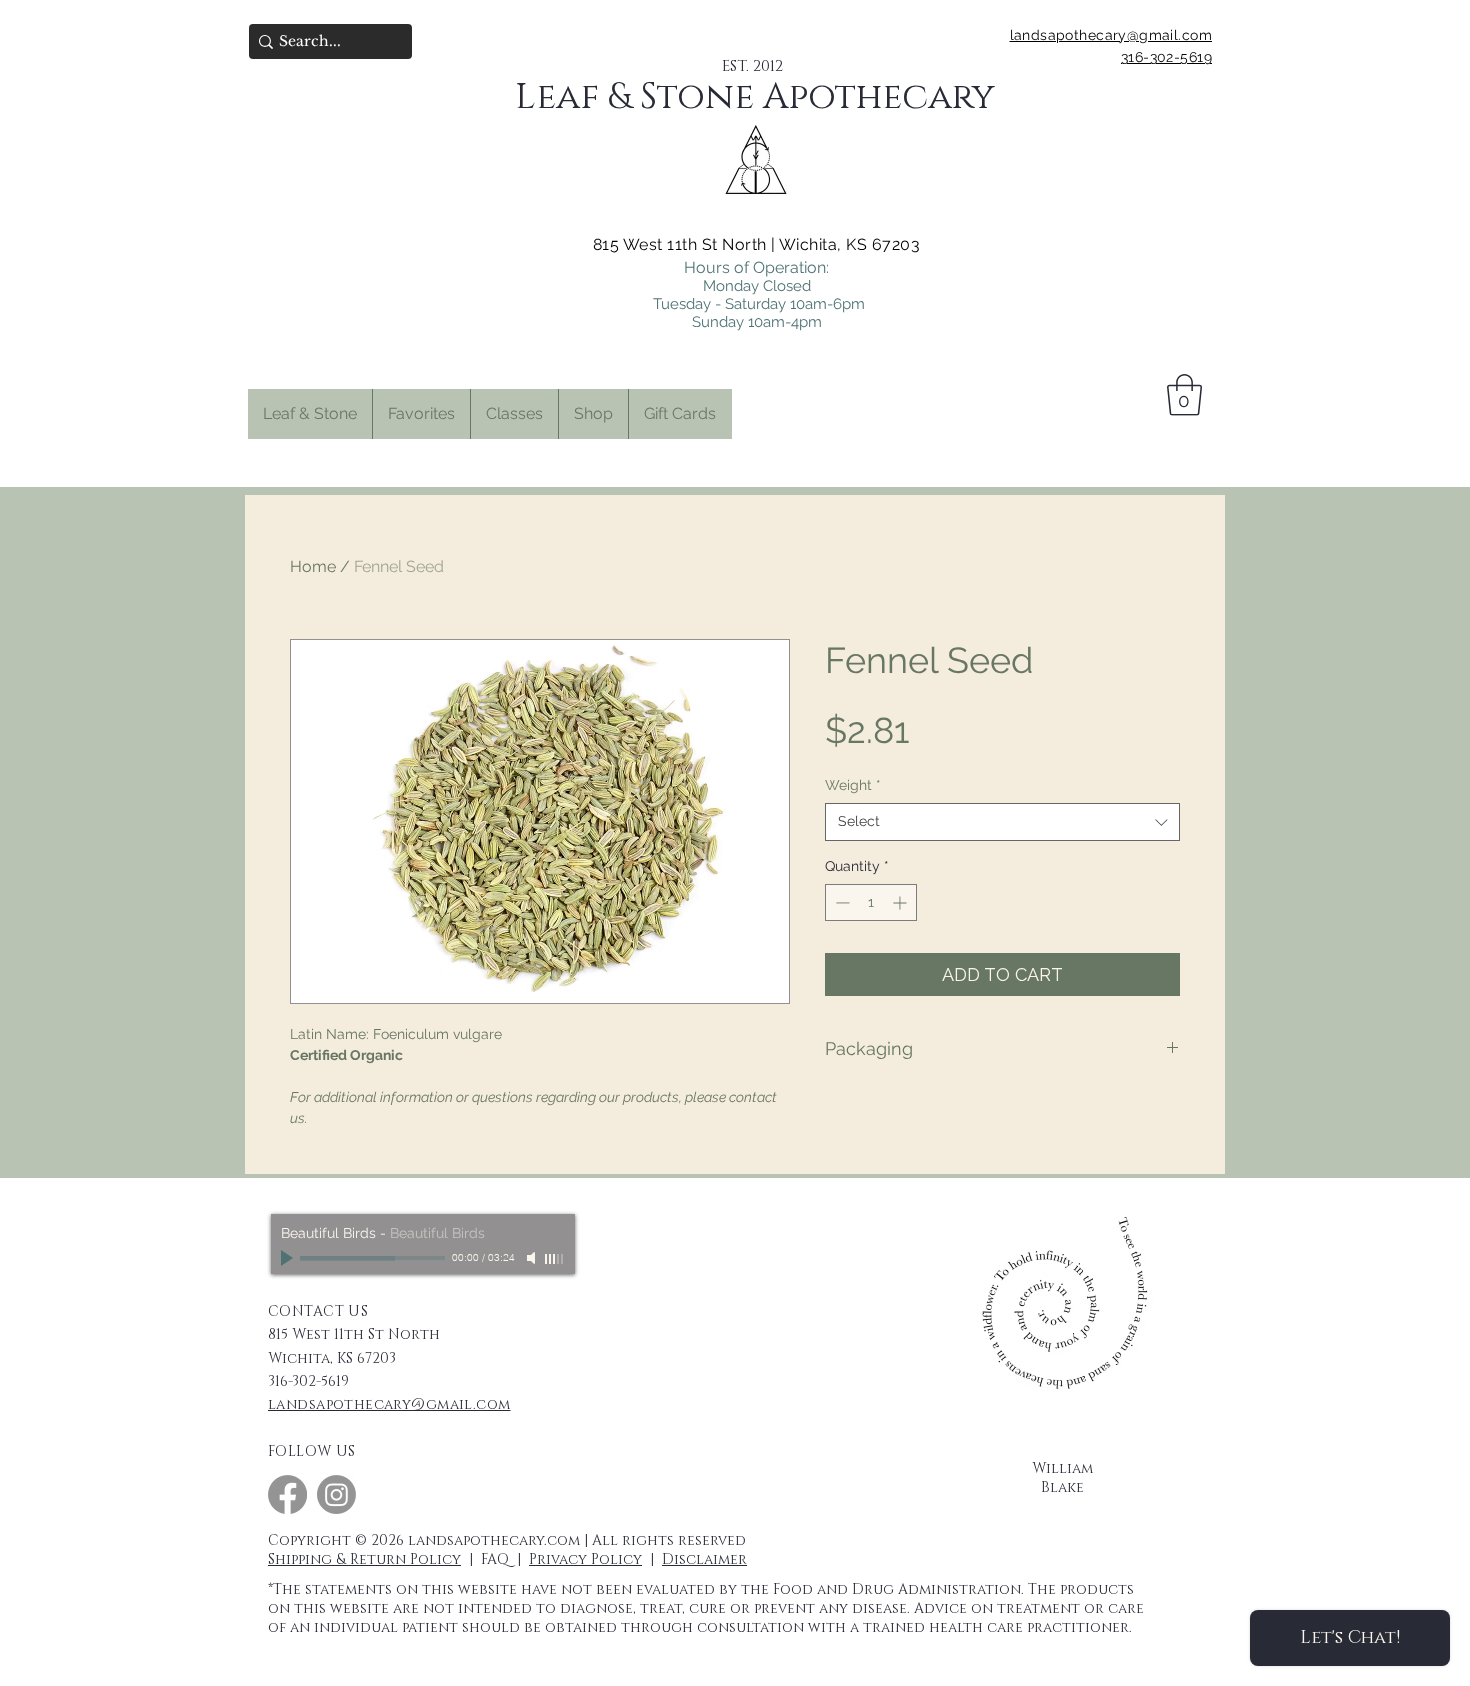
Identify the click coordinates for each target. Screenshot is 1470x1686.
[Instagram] (336, 1494)
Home (313, 566)
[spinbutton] (871, 902)
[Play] (289, 1258)
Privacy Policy (585, 1559)
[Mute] (533, 1258)
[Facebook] (287, 1494)
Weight (853, 785)
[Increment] (901, 902)
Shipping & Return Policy (364, 1559)
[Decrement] (840, 902)
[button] (421, 414)
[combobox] (1002, 822)
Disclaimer (704, 1559)
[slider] (555, 1259)
